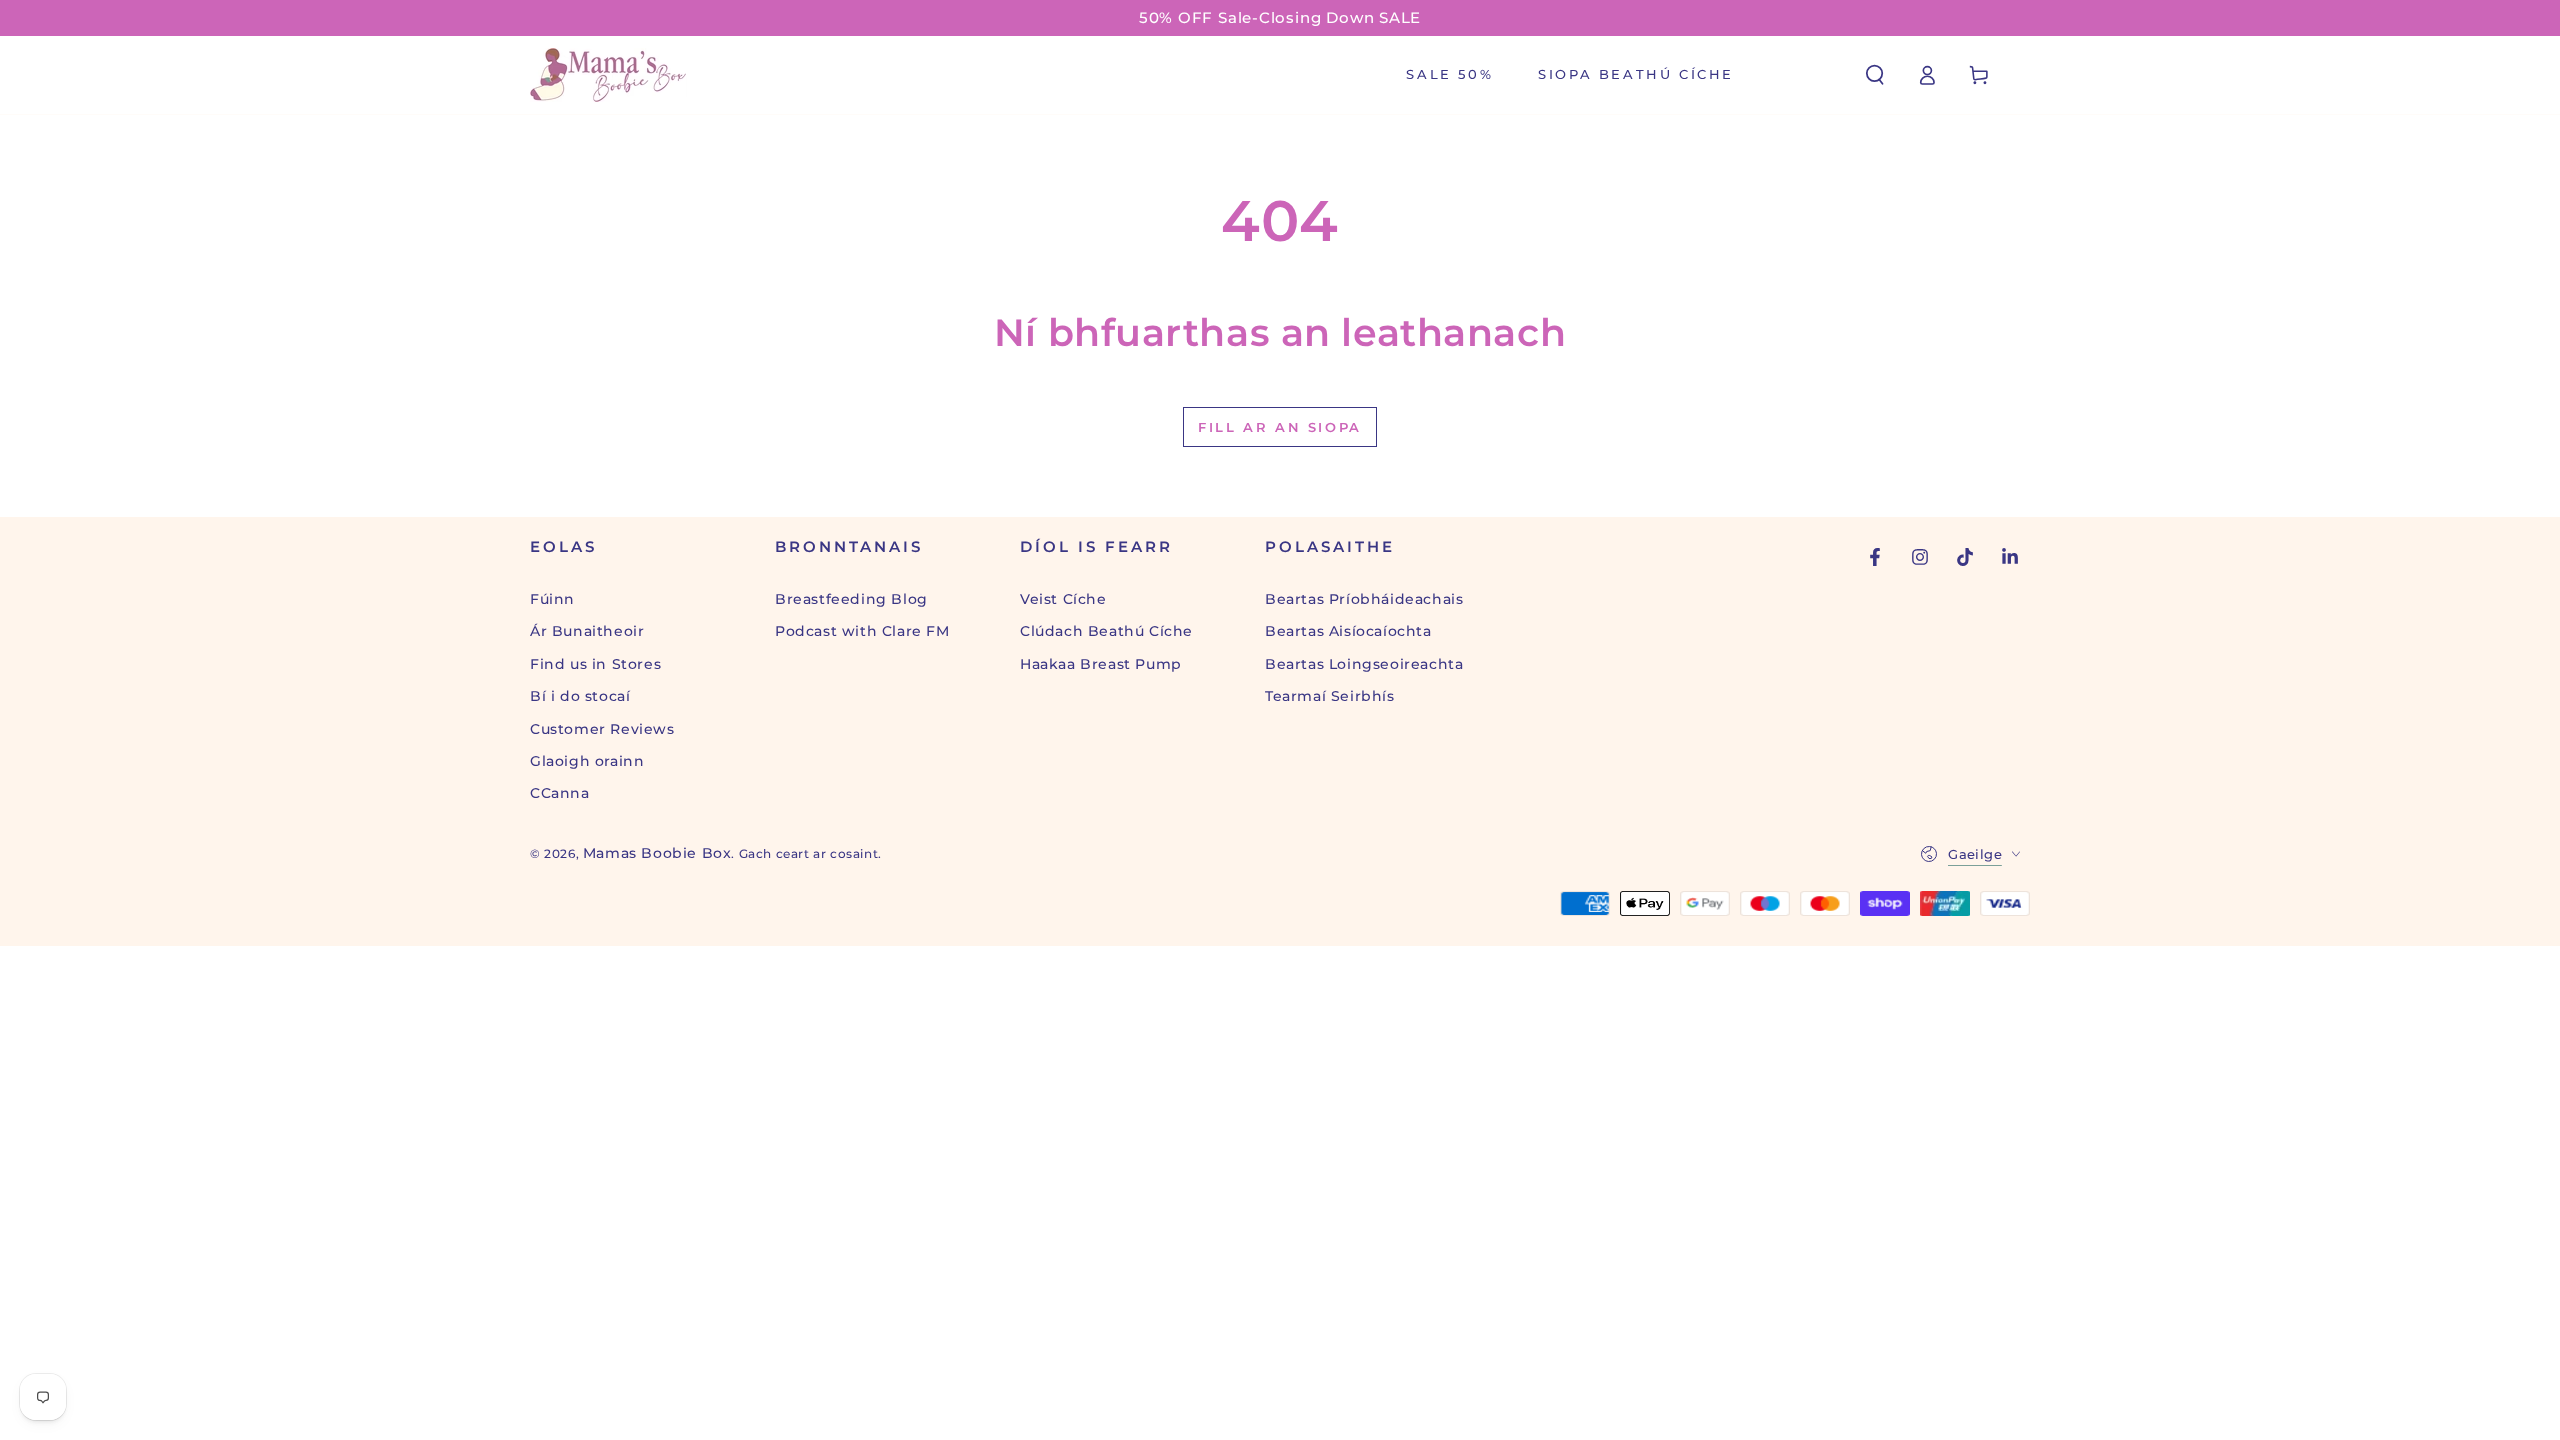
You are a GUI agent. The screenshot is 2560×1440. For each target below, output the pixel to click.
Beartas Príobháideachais (1364, 599)
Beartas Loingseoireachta (1364, 664)
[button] (1875, 75)
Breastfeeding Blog (851, 599)
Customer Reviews (602, 729)
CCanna (560, 793)
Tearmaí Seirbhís (1330, 696)
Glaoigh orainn (587, 761)
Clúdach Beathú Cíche (1106, 631)
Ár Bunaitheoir (587, 631)
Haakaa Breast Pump (1101, 664)
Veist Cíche (1063, 599)
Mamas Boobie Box (657, 853)
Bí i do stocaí (580, 696)
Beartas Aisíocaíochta (1348, 631)
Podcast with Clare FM (862, 631)
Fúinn (552, 599)
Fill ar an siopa (1280, 427)
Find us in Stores (595, 664)
